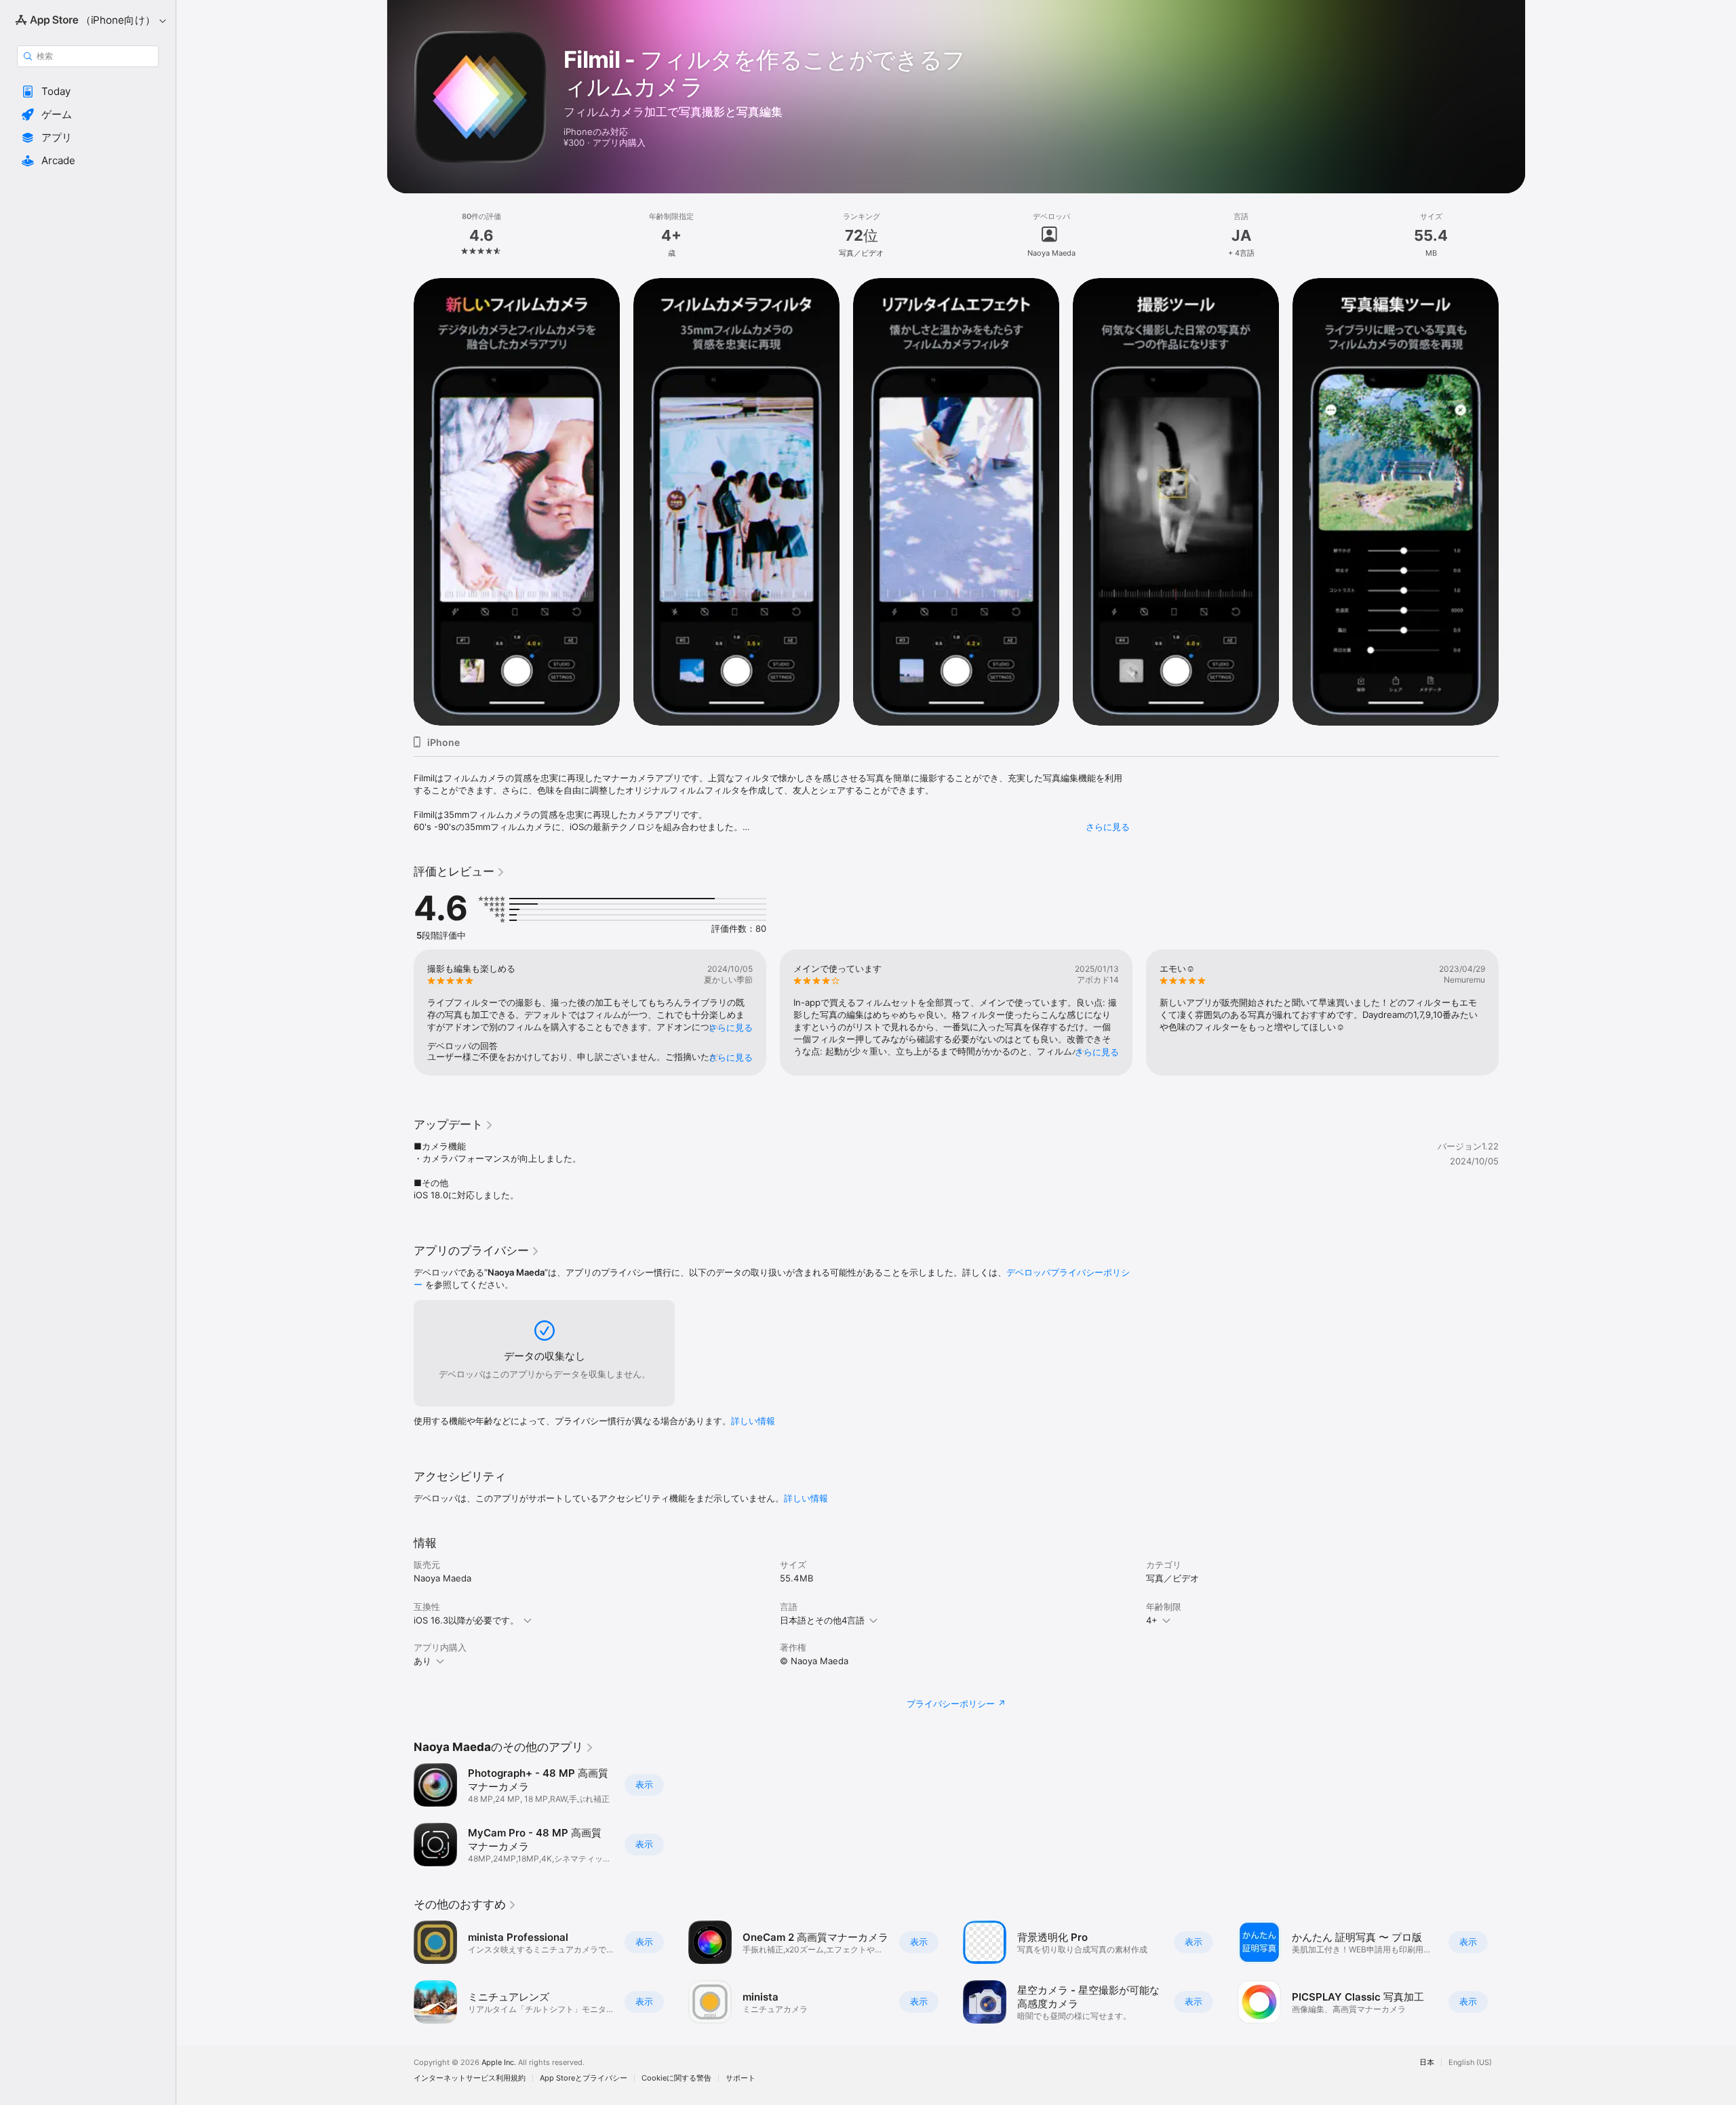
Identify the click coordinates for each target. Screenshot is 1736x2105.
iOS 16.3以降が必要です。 (466, 1620)
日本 (1427, 2063)
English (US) (1470, 2063)
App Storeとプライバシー (584, 2078)
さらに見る (1108, 827)
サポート (741, 2078)
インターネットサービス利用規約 (470, 2078)
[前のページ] (400, 501)
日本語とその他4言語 (822, 1620)
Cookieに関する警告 (676, 2078)
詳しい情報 (753, 1421)
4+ (1152, 1620)
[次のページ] (1512, 501)
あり (422, 1661)
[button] (88, 92)
